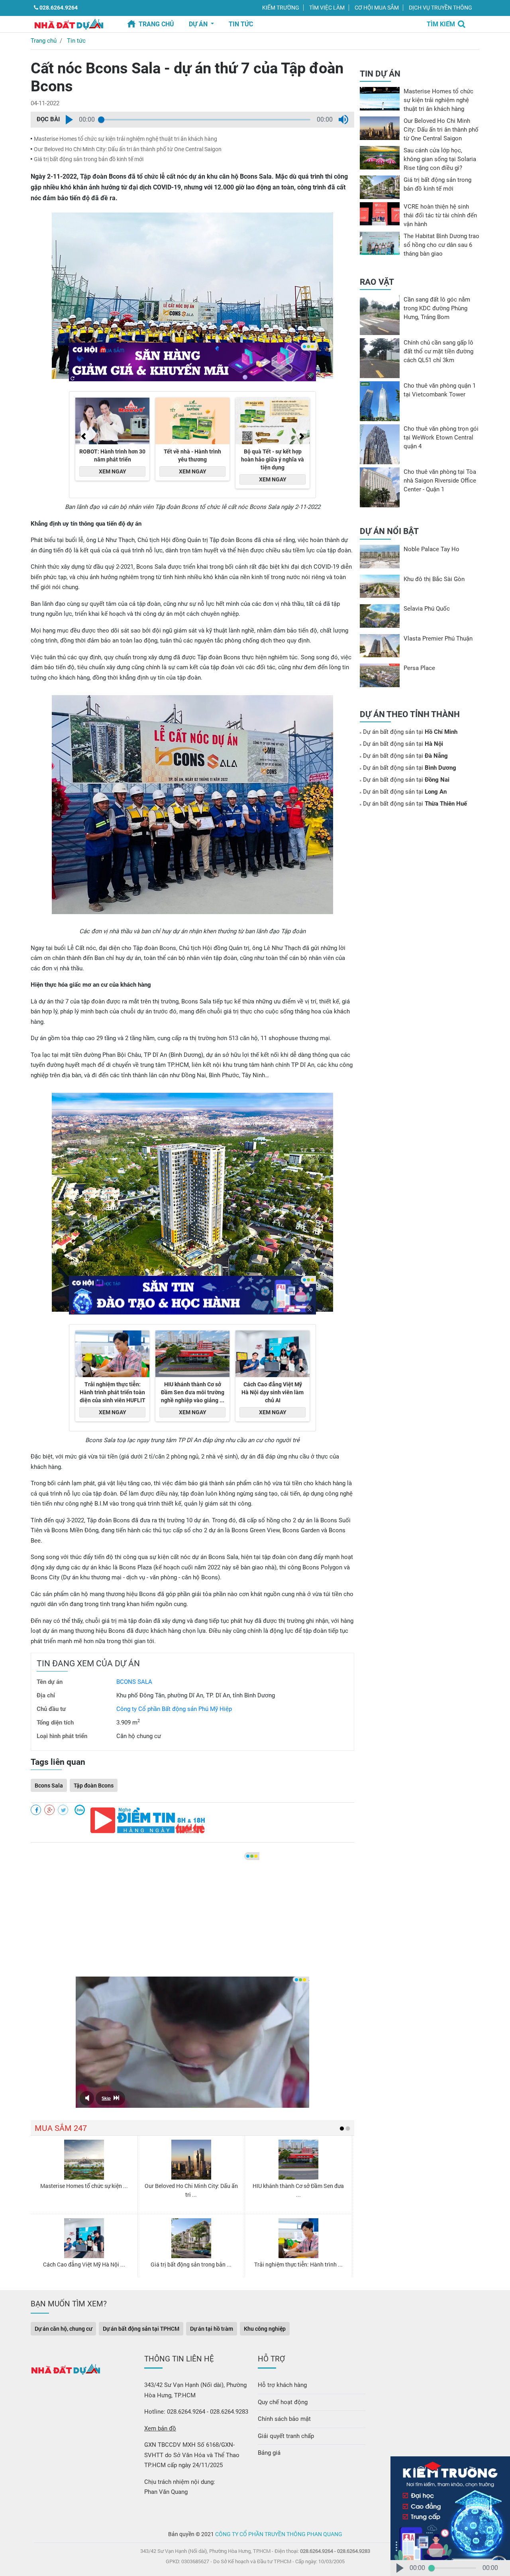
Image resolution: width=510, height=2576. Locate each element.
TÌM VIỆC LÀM (327, 8)
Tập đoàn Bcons (94, 1785)
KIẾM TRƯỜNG (281, 8)
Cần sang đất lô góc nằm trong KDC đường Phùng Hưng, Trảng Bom (437, 308)
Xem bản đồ (160, 2428)
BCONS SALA (134, 1682)
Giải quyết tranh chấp (286, 2436)
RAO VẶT (377, 282)
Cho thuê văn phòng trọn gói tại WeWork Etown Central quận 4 (441, 438)
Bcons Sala (49, 1785)
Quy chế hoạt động (283, 2402)
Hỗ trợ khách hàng (282, 2385)
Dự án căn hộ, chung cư (63, 2329)
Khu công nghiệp (265, 2329)
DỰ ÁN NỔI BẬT (389, 531)
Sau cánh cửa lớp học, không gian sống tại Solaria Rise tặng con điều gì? (440, 159)
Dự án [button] (199, 24)
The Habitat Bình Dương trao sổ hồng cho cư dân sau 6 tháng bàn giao (441, 245)
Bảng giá (269, 2453)
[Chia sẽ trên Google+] (49, 1810)
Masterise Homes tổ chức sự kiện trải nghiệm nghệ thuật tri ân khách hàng (126, 139)
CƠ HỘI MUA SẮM (377, 8)
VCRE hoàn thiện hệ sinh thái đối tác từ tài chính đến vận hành (440, 215)
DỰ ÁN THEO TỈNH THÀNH (410, 714)
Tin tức (76, 41)
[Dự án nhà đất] (69, 24)
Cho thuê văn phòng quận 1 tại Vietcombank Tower (440, 390)
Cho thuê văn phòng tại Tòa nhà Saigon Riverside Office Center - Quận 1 (440, 481)
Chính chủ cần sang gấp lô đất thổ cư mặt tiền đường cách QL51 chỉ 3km (438, 351)
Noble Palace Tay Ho (432, 549)
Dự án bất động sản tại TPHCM (141, 2329)
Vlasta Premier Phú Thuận (438, 639)
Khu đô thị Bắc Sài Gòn (434, 579)
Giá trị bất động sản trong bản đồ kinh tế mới (89, 159)
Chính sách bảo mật (284, 2419)
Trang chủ (156, 24)
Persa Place (419, 668)
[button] (69, 120)
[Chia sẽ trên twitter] (63, 1810)
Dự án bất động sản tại (410, 732)
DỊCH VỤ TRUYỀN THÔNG (440, 8)
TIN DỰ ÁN (380, 74)
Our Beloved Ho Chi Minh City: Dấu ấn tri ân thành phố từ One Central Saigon (128, 149)
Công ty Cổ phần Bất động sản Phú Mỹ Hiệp (174, 1709)
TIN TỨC (241, 24)
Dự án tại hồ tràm (212, 2329)
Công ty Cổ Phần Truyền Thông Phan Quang (279, 2534)
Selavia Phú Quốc (427, 609)
